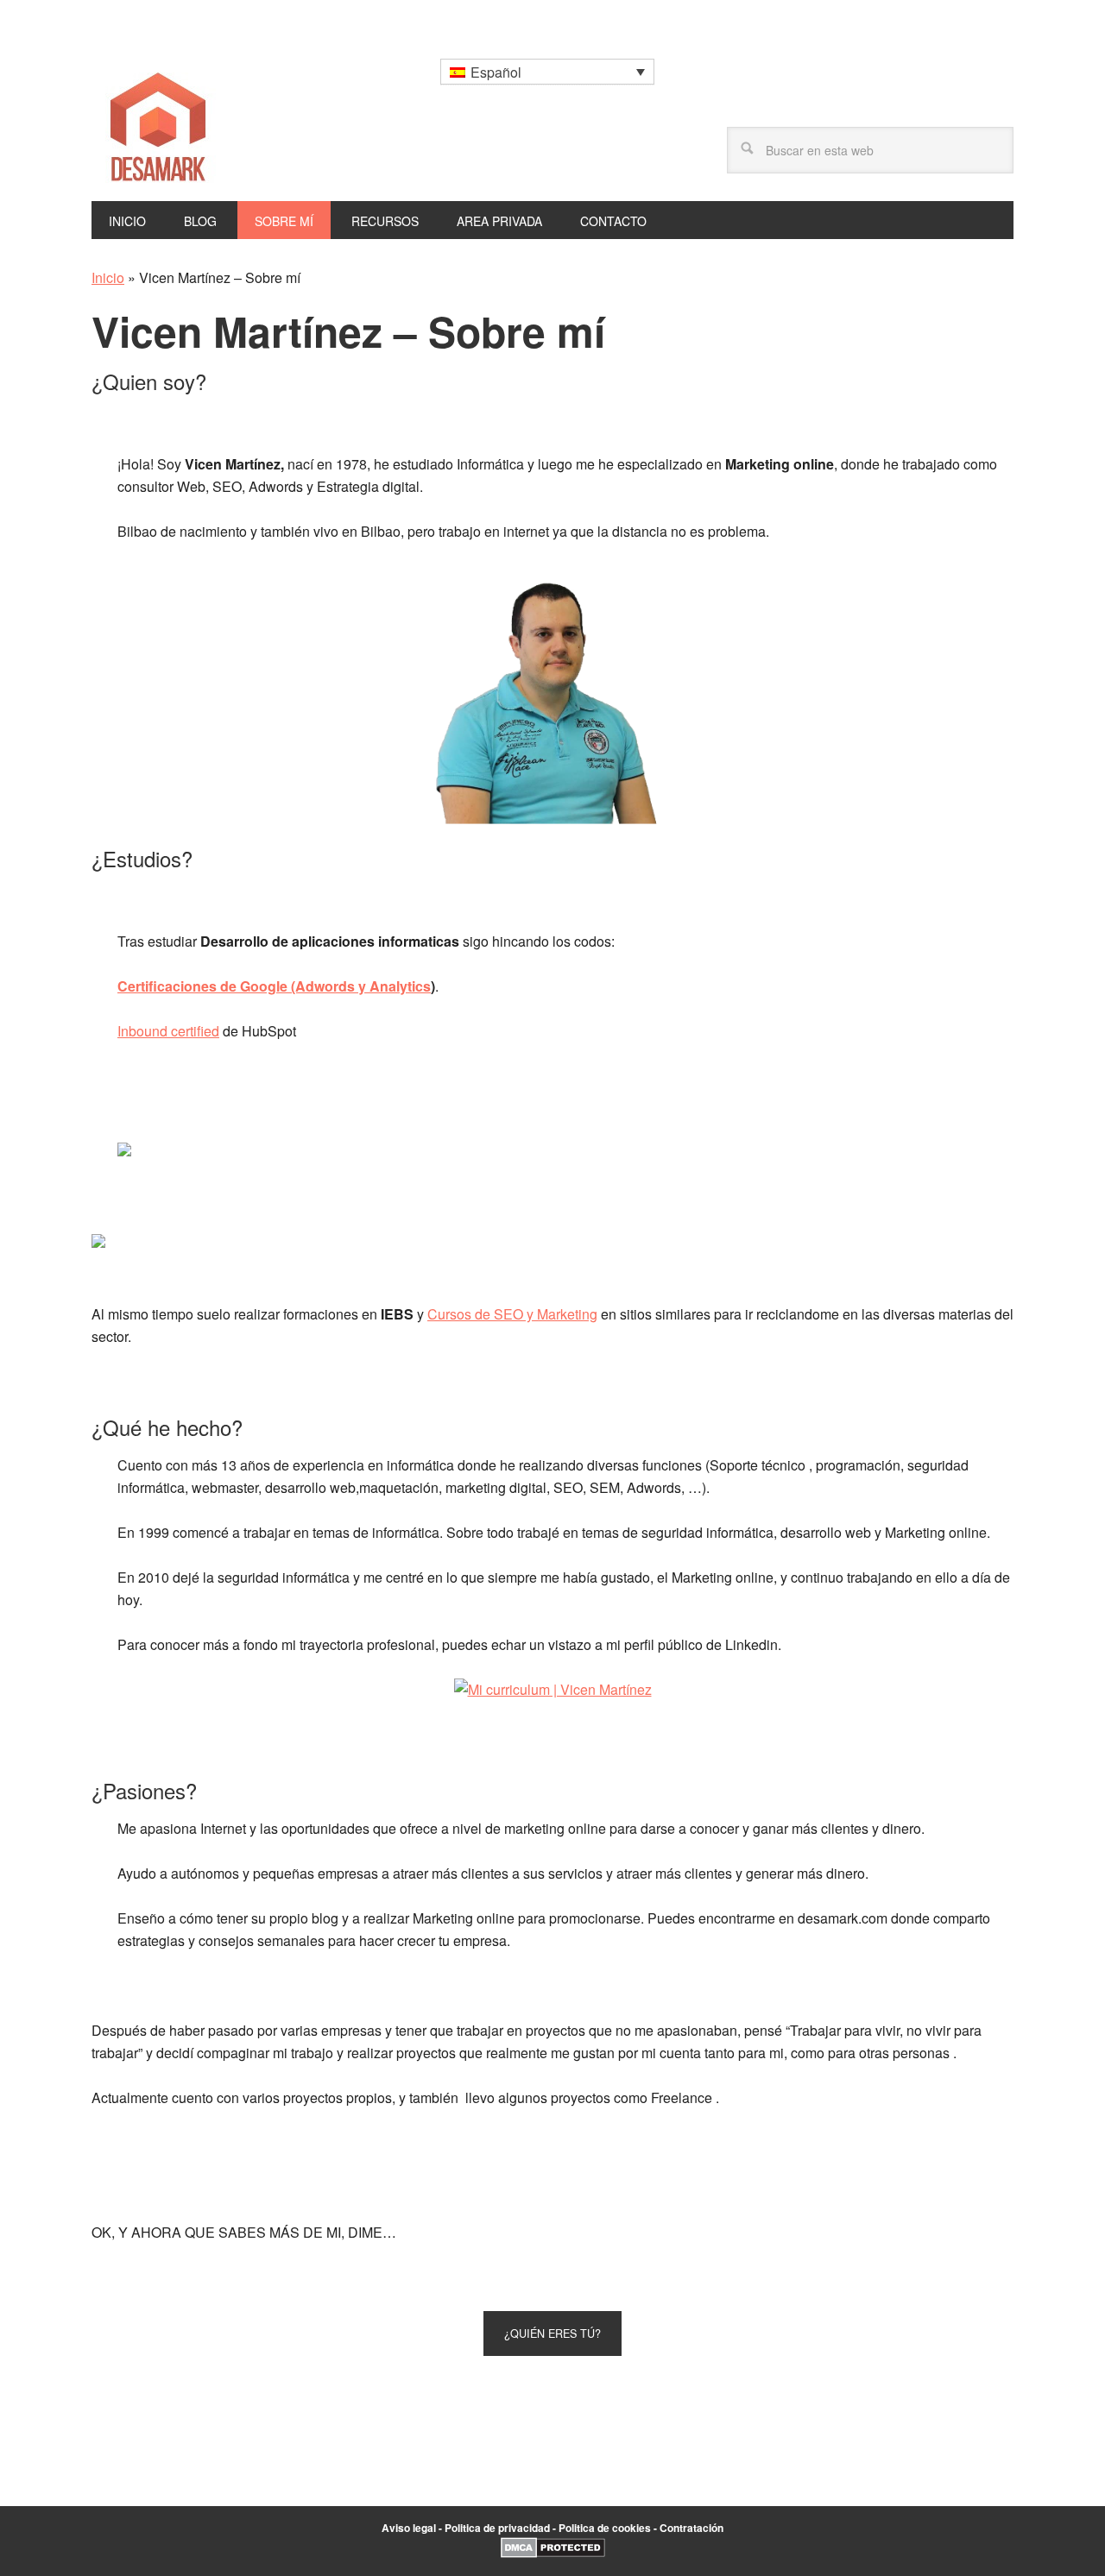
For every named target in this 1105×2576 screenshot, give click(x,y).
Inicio (108, 277)
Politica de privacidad (497, 2528)
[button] (547, 72)
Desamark (208, 121)
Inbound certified (168, 1031)
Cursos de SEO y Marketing (512, 1314)
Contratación (691, 2528)
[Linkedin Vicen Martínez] (553, 1689)
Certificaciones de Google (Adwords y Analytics (274, 986)
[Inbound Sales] (565, 1149)
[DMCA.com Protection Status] (553, 2554)
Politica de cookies (605, 2528)
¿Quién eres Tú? (552, 2333)
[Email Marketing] (552, 1241)
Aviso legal (409, 2528)
